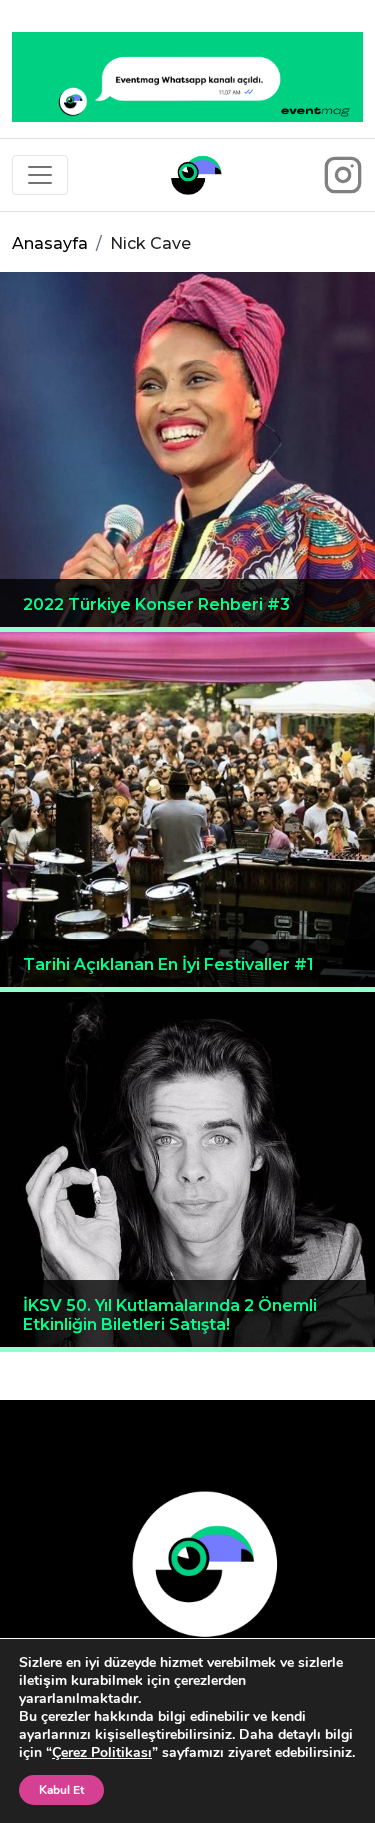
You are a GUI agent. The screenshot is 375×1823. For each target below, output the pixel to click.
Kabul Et (61, 1790)
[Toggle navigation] (40, 175)
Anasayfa (50, 243)
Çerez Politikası (102, 1752)
